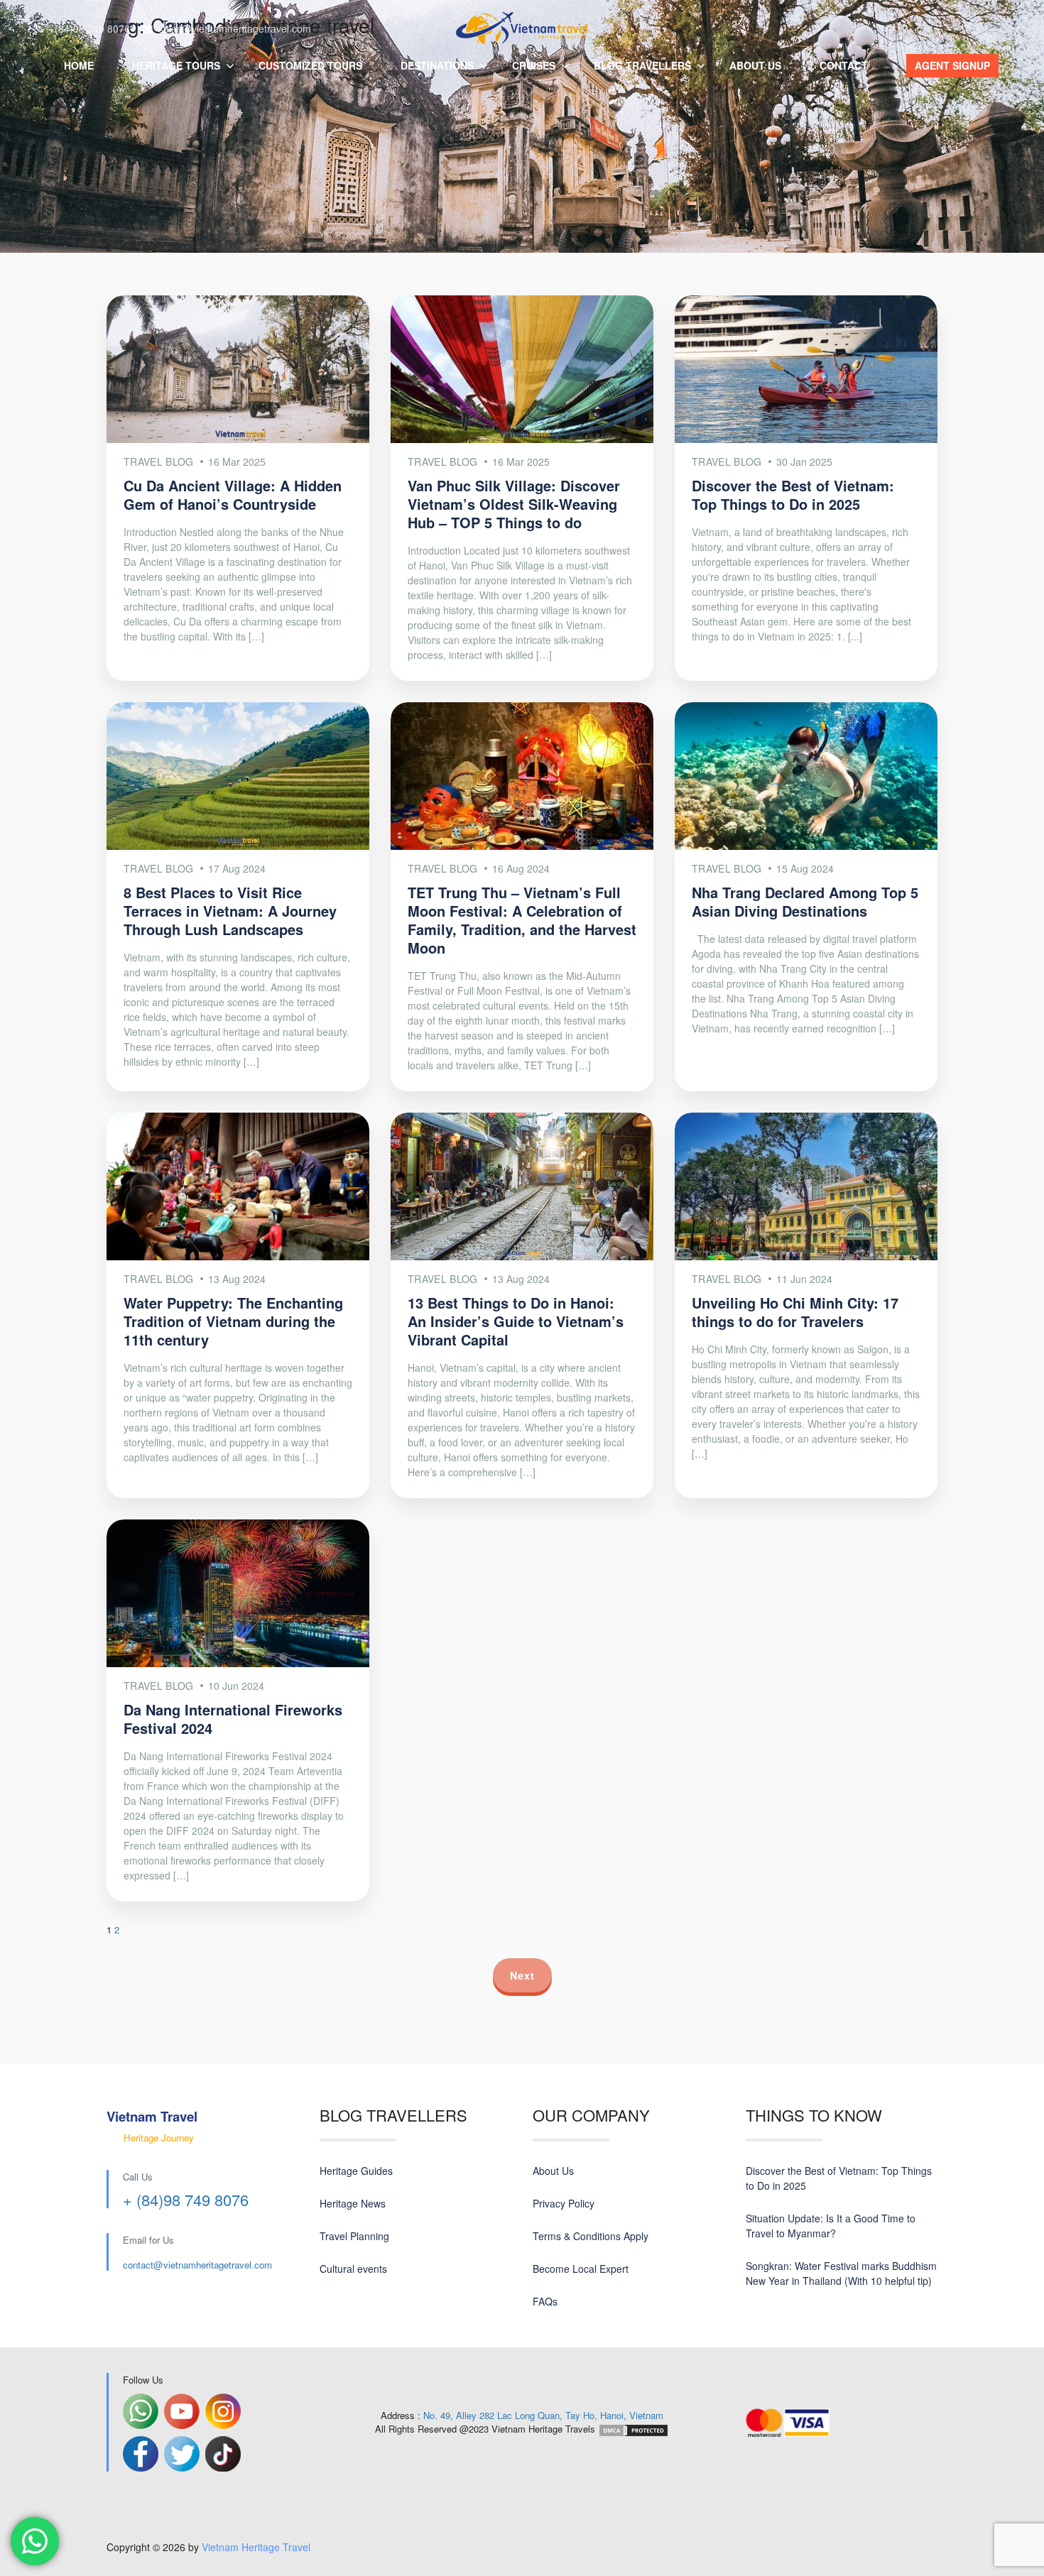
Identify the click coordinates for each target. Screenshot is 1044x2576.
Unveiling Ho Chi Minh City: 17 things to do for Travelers (795, 1312)
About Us (553, 2171)
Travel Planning (354, 2236)
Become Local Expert (581, 2269)
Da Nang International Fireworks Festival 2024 (233, 1719)
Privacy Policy (564, 2203)
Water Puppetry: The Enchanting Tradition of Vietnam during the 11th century (233, 1321)
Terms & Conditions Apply (591, 2236)
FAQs (545, 2301)
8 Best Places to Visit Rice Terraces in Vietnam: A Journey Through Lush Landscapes (230, 911)
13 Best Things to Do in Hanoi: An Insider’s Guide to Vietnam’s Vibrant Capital (516, 1321)
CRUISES (534, 65)
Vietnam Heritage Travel (256, 2547)
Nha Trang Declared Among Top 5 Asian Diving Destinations (805, 901)
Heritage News (353, 2203)
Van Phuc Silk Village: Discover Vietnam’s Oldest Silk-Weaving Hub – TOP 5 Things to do (514, 504)
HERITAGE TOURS (176, 65)
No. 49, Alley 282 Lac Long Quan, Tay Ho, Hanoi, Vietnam (543, 2415)
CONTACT (844, 65)
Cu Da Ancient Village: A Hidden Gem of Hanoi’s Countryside (233, 495)
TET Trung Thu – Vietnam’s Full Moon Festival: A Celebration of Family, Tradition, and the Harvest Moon (522, 920)
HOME (79, 65)
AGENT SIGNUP (952, 65)
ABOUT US (755, 65)
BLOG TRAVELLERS (642, 65)
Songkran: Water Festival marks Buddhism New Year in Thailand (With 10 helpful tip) (841, 2273)
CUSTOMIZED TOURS (310, 65)
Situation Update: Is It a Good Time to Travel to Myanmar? (831, 2226)
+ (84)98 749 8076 (186, 2199)
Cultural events (353, 2269)
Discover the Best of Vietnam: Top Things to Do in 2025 (793, 495)
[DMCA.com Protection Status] (634, 2429)
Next (522, 1975)
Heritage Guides (356, 2171)
